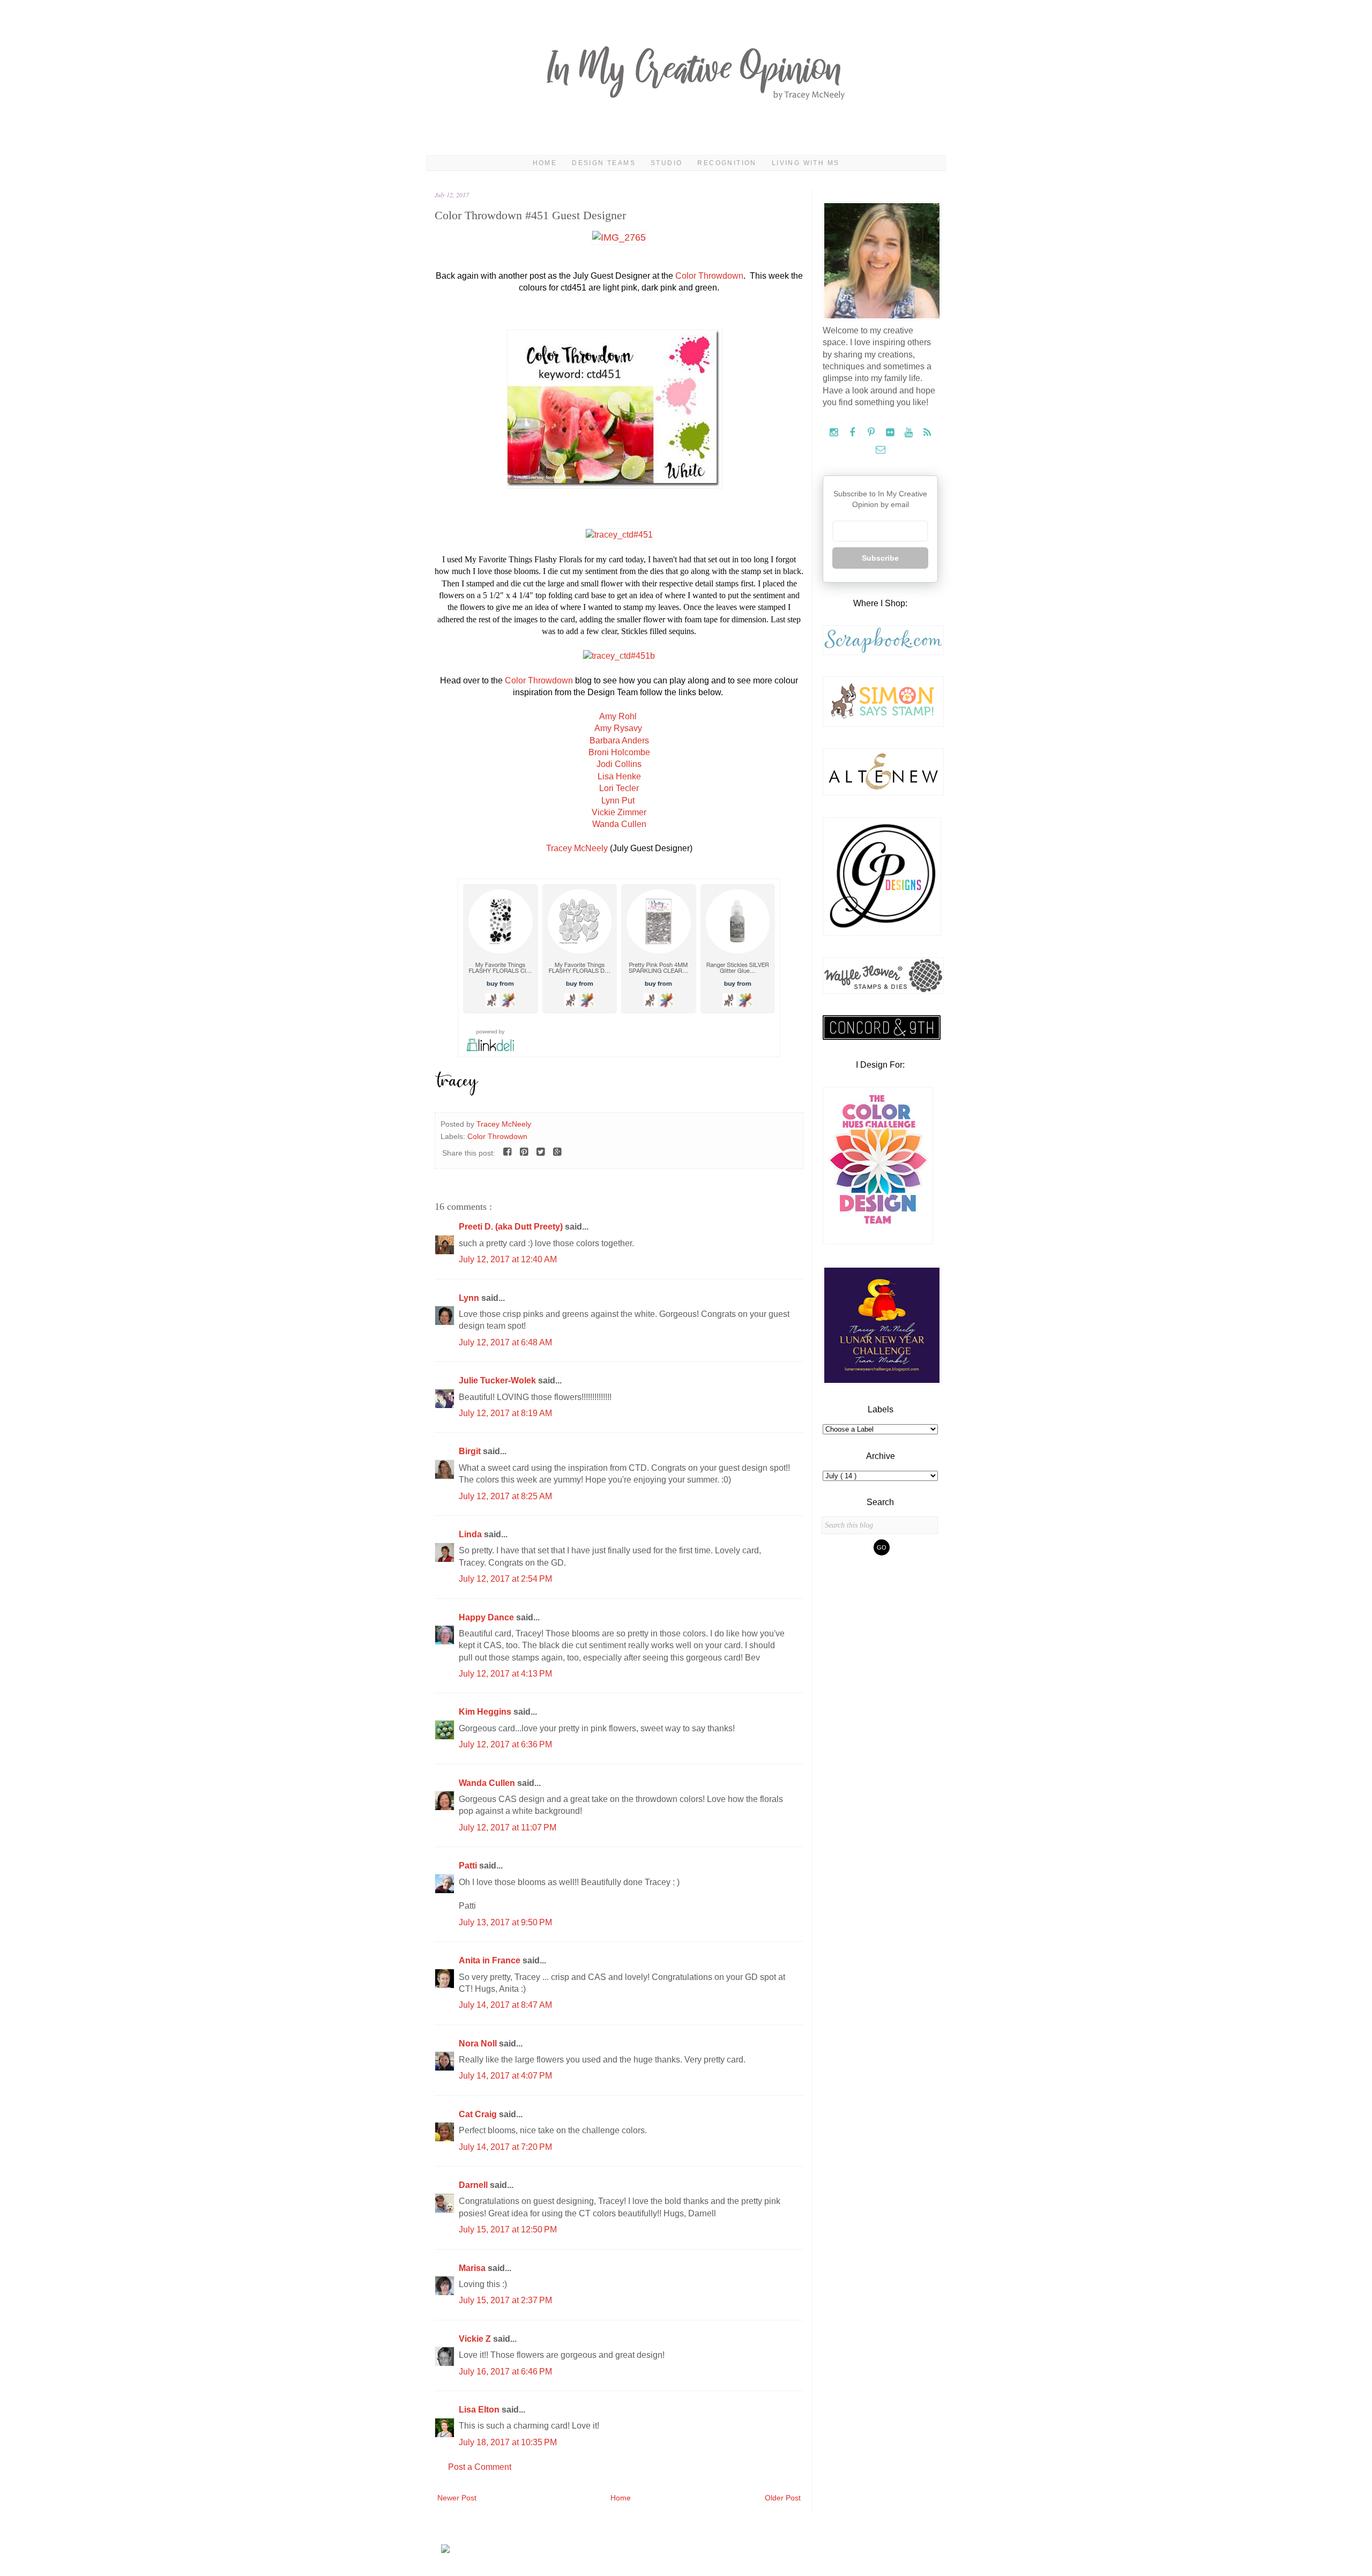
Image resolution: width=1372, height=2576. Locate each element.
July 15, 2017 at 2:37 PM (505, 2300)
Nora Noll (479, 2043)
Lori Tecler (619, 788)
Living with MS (806, 163)
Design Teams (604, 163)
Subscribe (880, 558)
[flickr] (891, 433)
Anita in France (491, 1960)
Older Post (783, 2498)
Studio (666, 163)
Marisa (473, 2268)
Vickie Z (476, 2339)
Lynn (470, 1298)
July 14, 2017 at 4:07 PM (505, 2076)
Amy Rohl (619, 716)
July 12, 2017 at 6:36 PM (505, 1744)
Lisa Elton (480, 2410)
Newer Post (457, 2498)
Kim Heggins (486, 1712)
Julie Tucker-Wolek (498, 1380)
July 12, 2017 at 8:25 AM (505, 1496)
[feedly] (927, 433)
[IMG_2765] (619, 237)
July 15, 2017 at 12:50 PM (508, 2229)
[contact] (880, 450)
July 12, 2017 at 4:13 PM (505, 1674)
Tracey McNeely (577, 848)
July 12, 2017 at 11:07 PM (508, 1827)
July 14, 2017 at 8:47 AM (505, 2005)
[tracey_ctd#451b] (619, 656)
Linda (471, 1534)
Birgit (471, 1451)
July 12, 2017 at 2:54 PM (505, 1579)
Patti (469, 1866)
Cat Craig (479, 2114)
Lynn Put (619, 801)
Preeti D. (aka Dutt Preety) (512, 1227)
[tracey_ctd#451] (619, 535)
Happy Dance (487, 1617)
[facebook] (853, 433)
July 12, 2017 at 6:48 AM (505, 1342)
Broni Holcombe (619, 752)
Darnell (474, 2185)
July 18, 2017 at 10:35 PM (508, 2442)
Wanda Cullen (619, 824)
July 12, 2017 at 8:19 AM (505, 1413)
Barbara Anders (619, 740)
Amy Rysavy (618, 728)
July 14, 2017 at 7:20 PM (505, 2147)
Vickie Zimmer (619, 812)
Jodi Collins (619, 764)
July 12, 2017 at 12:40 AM (508, 1259)
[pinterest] (872, 433)
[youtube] (910, 433)
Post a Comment (480, 2467)
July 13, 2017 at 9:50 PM (505, 1922)
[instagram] (835, 433)
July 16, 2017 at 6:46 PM (505, 2372)
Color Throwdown (709, 276)
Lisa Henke (619, 776)
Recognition (727, 163)
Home (545, 163)
